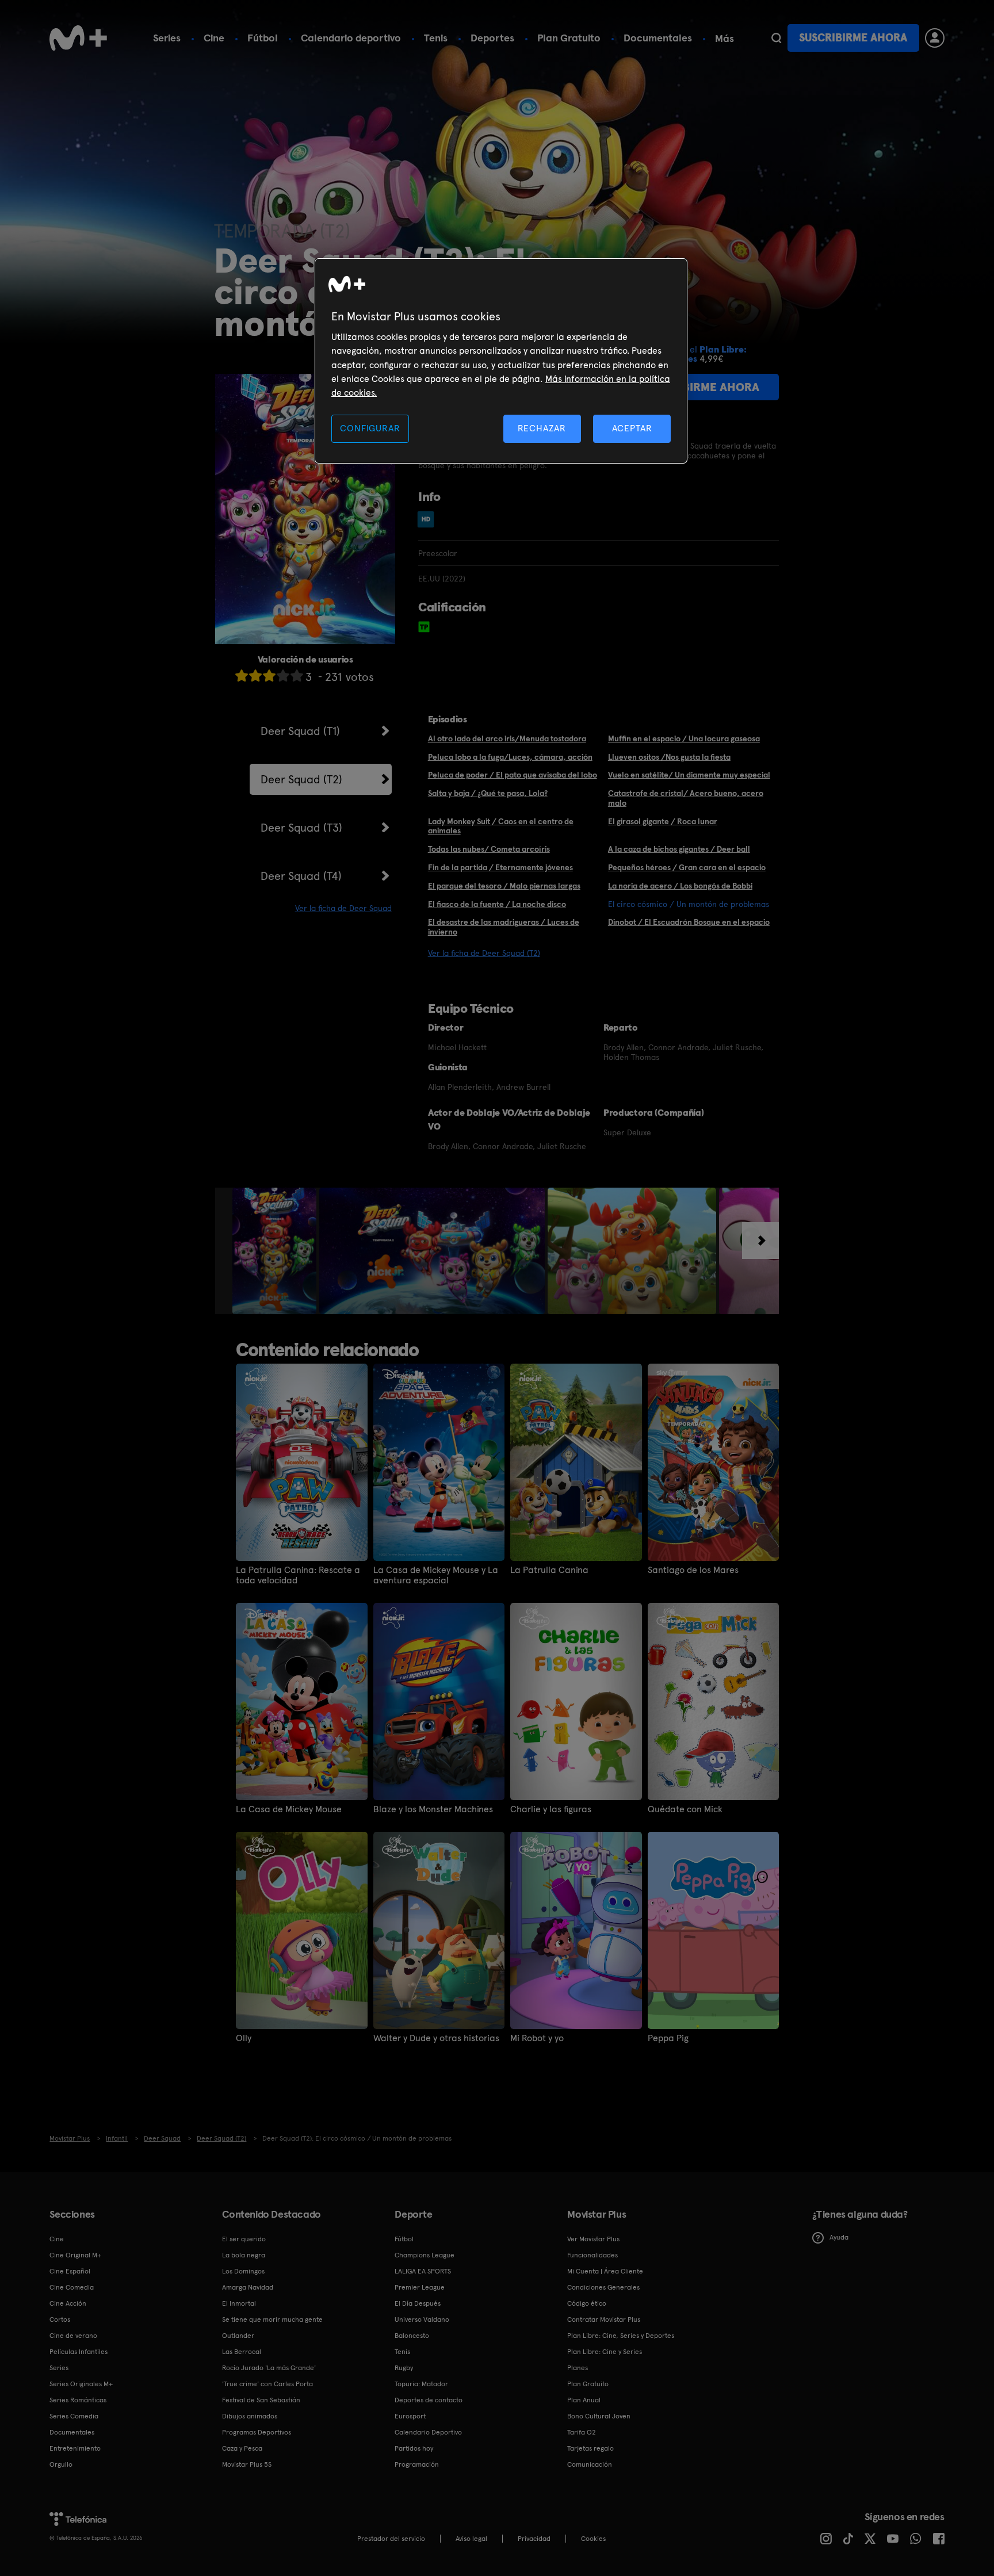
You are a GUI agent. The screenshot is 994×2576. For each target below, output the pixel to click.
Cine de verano (73, 2336)
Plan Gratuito (569, 38)
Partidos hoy (414, 2448)
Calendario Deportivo (428, 2432)
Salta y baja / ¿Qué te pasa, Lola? (488, 793)
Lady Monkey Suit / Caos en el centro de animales (501, 826)
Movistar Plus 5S (247, 2464)
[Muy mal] (242, 675)
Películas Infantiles (79, 2352)
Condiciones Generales (603, 2287)
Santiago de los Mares (693, 1570)
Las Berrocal (242, 2352)
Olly (244, 2038)
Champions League (425, 2255)
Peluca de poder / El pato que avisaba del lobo (513, 775)
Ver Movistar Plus (593, 2239)
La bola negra (244, 2255)
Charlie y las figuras (551, 1809)
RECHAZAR (542, 428)
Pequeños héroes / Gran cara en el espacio (687, 867)
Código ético (587, 2303)
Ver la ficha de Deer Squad (343, 908)
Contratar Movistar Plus (604, 2319)
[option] (276, 1251)
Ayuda (839, 2237)
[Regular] (269, 675)
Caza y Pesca (242, 2448)
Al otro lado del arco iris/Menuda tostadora (507, 738)
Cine (214, 38)
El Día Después (418, 2303)
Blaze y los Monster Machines (433, 1809)
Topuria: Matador (421, 2384)
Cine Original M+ (75, 2255)
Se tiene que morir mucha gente (272, 2319)
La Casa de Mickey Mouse (289, 1809)
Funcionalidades (592, 2255)
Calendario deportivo (351, 38)
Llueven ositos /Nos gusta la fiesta (669, 757)
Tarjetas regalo (590, 2448)
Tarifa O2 (582, 2432)
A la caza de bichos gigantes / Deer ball (679, 849)
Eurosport (410, 2416)
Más (725, 39)
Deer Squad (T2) (301, 779)
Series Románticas (78, 2400)
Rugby (404, 2368)
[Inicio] (78, 38)
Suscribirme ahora (853, 38)
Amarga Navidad (248, 2287)
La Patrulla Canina (549, 1570)
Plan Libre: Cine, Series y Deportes (621, 2336)
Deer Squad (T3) (301, 828)
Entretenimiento (75, 2448)
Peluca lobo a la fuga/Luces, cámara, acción (510, 757)
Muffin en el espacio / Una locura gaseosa (684, 738)
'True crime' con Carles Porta (267, 2384)
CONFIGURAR (370, 428)
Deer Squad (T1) (300, 731)
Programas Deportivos (257, 2432)
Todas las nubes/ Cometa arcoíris (489, 849)
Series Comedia (74, 2416)
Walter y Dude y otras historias (436, 2038)
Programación (417, 2464)
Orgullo (61, 2464)
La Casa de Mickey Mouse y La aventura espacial (436, 1575)
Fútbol (263, 38)
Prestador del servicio (391, 2539)
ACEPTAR (632, 428)
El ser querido (244, 2239)
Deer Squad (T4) (301, 876)
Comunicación (590, 2464)
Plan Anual (584, 2400)
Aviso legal (471, 2539)
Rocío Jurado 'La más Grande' (269, 2368)
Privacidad (534, 2539)
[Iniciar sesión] (935, 38)
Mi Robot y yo (537, 2038)
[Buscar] (776, 38)
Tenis (436, 38)
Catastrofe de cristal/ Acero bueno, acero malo (686, 798)
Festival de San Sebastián (261, 2400)
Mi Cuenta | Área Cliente (605, 2271)
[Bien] (283, 675)
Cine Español (70, 2271)
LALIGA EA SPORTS (423, 2271)
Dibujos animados (250, 2416)
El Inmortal (239, 2303)
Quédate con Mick (685, 1809)
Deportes (492, 38)
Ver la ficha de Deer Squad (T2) (484, 953)
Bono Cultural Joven (599, 2416)
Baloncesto (412, 2336)
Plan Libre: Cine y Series (605, 2352)
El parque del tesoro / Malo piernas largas (504, 886)
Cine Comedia (72, 2287)
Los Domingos (243, 2271)
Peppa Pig (668, 2038)
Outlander (238, 2336)
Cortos (60, 2319)
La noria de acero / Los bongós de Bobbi (680, 886)
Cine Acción (68, 2303)
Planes (578, 2368)
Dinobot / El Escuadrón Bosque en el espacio (689, 922)
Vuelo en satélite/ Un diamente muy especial (689, 775)
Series (167, 38)
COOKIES (593, 2539)
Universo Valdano (422, 2319)
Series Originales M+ (81, 2384)
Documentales (658, 38)
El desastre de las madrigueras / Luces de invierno (504, 927)
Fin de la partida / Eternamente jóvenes (500, 867)
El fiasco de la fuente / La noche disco (497, 904)
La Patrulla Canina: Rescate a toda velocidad (298, 1575)
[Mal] (255, 675)
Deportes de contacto (429, 2400)
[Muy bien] (297, 675)
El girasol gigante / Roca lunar (663, 821)
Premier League (420, 2287)
